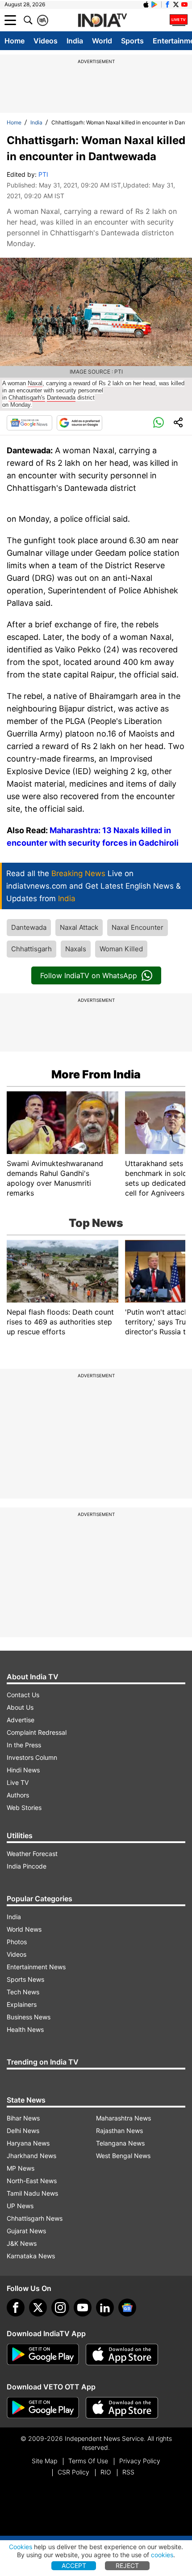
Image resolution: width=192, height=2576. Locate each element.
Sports (132, 41)
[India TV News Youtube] (184, 4)
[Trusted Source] (79, 423)
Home (15, 41)
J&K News (22, 2243)
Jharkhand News (31, 2156)
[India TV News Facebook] (167, 4)
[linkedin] (105, 2308)
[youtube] (83, 2308)
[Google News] (29, 423)
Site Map (44, 2461)
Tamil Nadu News (32, 2193)
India (75, 41)
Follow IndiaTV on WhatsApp (89, 975)
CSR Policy (73, 2472)
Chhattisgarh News (35, 2218)
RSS (128, 2472)
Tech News (23, 1992)
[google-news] (127, 2308)
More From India (96, 1074)
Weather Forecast (32, 1854)
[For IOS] (122, 2408)
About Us (20, 1707)
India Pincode (27, 1866)
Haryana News (28, 2143)
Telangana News (120, 2143)
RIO (106, 2472)
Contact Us (23, 1695)
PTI (43, 174)
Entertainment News (36, 1967)
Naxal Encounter (138, 927)
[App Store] (122, 2355)
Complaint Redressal (37, 1732)
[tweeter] (38, 2308)
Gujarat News (26, 2231)
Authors (18, 1795)
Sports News (25, 1979)
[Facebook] (16, 2308)
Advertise (21, 1720)
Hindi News (23, 1770)
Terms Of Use (88, 2461)
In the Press (24, 1745)
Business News (29, 2017)
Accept (74, 2565)
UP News (20, 2206)
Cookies (21, 2547)
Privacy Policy (140, 2461)
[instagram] (60, 2308)
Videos (46, 41)
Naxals (76, 949)
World (102, 41)
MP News (21, 2168)
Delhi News (23, 2131)
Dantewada (29, 927)
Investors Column (32, 1757)
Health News (25, 2029)
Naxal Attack (79, 927)
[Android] (154, 4)
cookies (162, 2555)
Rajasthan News (119, 2131)
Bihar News (23, 2118)
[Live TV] (179, 20)
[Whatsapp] (159, 423)
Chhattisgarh (31, 949)
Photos (17, 1942)
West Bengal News (123, 2156)
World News (24, 1929)
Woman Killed (121, 949)
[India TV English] (102, 21)
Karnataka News (31, 2256)
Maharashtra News (123, 2118)
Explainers (22, 2004)
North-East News (32, 2181)
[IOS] (146, 4)
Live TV (18, 1782)
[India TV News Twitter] (176, 4)
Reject (127, 2565)
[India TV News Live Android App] (43, 2355)
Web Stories (24, 1807)
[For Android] (43, 2408)
